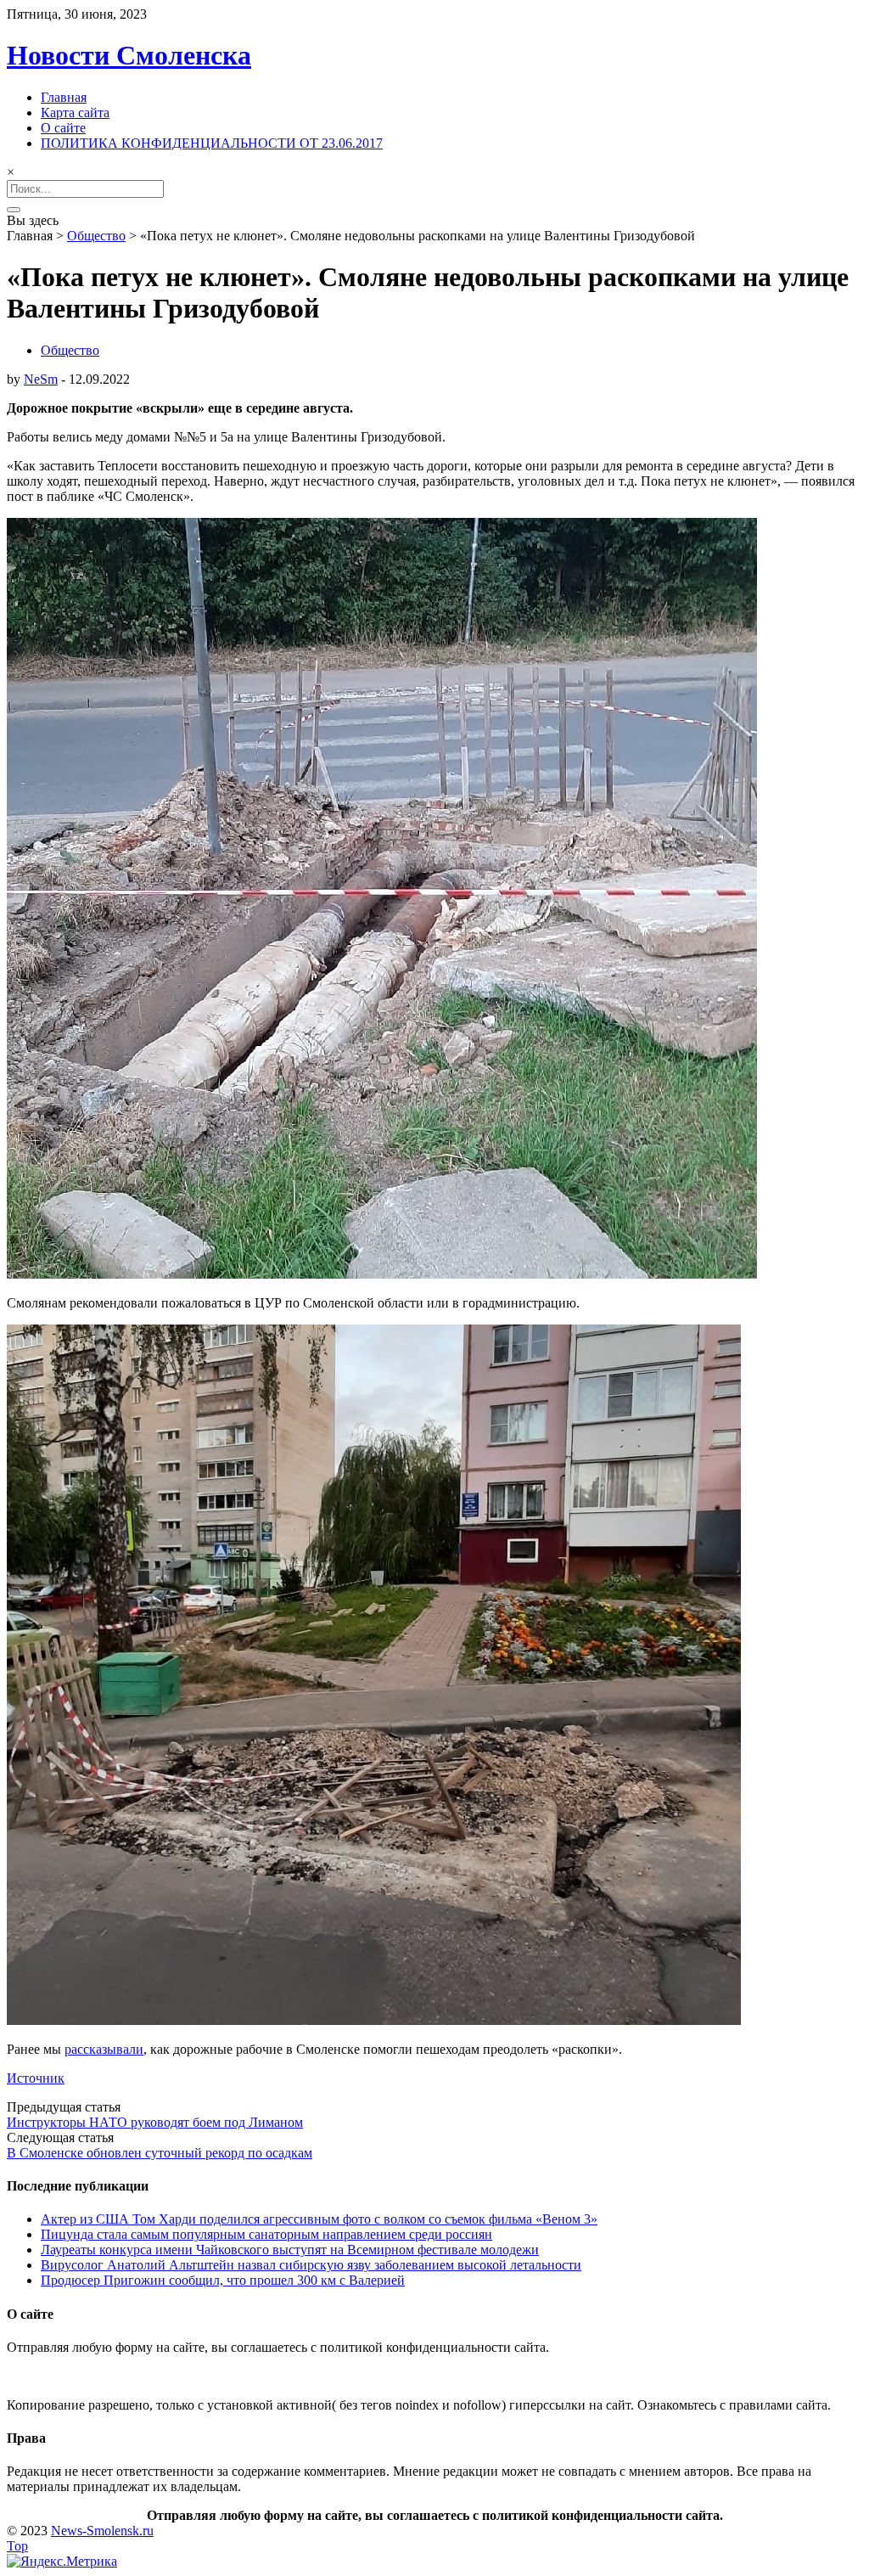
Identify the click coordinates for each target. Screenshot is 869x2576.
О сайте (63, 128)
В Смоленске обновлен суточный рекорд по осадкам (160, 2153)
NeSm (41, 379)
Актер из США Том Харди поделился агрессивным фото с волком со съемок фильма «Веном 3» (319, 2219)
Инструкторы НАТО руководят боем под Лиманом (155, 2122)
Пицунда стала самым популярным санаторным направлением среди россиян (266, 2234)
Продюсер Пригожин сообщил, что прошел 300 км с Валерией (223, 2280)
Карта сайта (75, 112)
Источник (36, 2078)
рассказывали (104, 2049)
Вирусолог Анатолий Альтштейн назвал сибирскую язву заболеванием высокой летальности (311, 2265)
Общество (96, 236)
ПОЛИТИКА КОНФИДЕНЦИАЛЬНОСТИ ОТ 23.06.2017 (212, 143)
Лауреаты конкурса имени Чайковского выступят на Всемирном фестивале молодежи (290, 2250)
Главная (64, 97)
